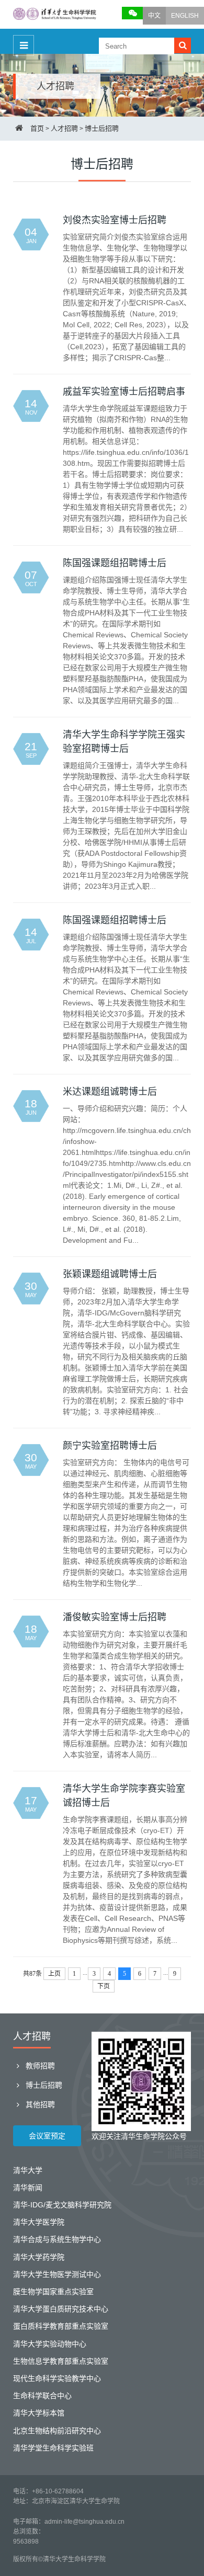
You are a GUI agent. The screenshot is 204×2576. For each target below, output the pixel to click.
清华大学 (28, 2170)
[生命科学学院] (55, 15)
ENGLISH (185, 16)
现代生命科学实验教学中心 (57, 2378)
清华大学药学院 (39, 2257)
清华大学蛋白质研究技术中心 (61, 2309)
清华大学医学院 (39, 2222)
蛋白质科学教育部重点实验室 (61, 2326)
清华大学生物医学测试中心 (57, 2274)
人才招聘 (64, 128)
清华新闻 (28, 2188)
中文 (154, 16)
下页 (104, 1986)
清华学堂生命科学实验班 (53, 2448)
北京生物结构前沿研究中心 (57, 2431)
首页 (37, 128)
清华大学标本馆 (39, 2413)
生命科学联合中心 (42, 2396)
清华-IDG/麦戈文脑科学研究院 (62, 2205)
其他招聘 (39, 2104)
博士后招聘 (102, 128)
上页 (54, 1974)
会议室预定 (47, 2136)
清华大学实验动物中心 (50, 2344)
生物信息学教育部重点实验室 (61, 2361)
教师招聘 (39, 2066)
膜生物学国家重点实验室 (53, 2292)
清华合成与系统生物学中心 (57, 2239)
